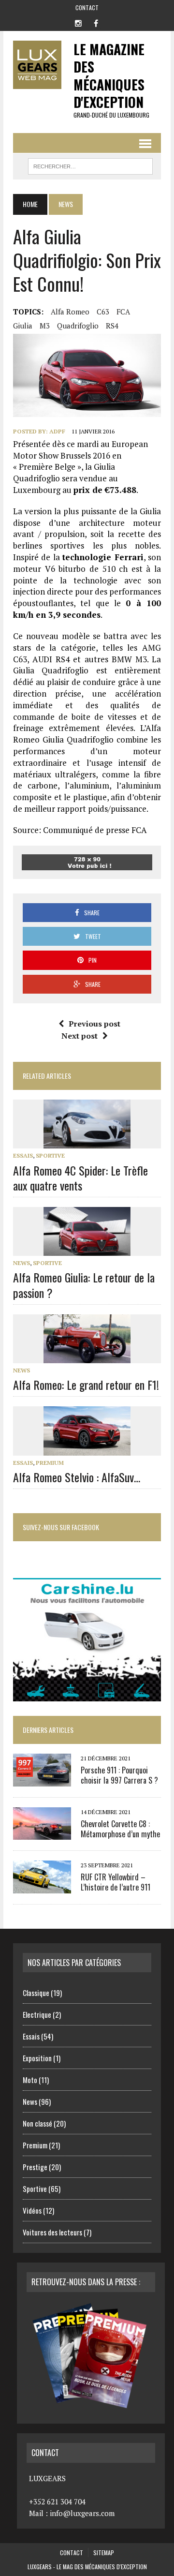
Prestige (35, 2167)
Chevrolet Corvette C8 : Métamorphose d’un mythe (120, 1829)
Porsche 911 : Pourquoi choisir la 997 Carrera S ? (119, 1775)
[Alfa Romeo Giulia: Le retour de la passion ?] (87, 1250)
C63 (103, 312)
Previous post (94, 1024)
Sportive (50, 1155)
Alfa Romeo (70, 312)
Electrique (37, 2014)
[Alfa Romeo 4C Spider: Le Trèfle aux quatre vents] (87, 1142)
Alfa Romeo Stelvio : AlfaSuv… (77, 1477)
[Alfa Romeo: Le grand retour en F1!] (87, 1356)
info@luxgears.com (82, 2513)
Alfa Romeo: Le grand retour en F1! (86, 1385)
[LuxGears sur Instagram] (78, 22)
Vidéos (32, 2210)
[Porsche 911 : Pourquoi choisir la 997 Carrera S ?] (42, 1780)
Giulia (23, 326)
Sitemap (104, 2553)
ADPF (57, 431)
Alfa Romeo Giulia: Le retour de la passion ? (84, 1285)
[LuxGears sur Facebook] (96, 22)
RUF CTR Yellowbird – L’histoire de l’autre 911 (116, 1882)
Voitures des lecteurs (52, 2232)
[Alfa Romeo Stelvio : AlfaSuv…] (87, 1449)
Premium (50, 1463)
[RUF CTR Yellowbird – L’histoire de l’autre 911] (42, 1887)
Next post (80, 1036)
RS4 (112, 326)
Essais (23, 1155)
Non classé (37, 2123)
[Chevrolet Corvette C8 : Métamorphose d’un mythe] (42, 1833)
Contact (87, 7)
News (22, 1263)
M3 (45, 326)
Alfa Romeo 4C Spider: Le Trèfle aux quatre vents (80, 1178)
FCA (123, 312)
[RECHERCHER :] (90, 165)
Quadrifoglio (78, 326)
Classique (36, 1993)
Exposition (37, 2058)
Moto (30, 2080)
